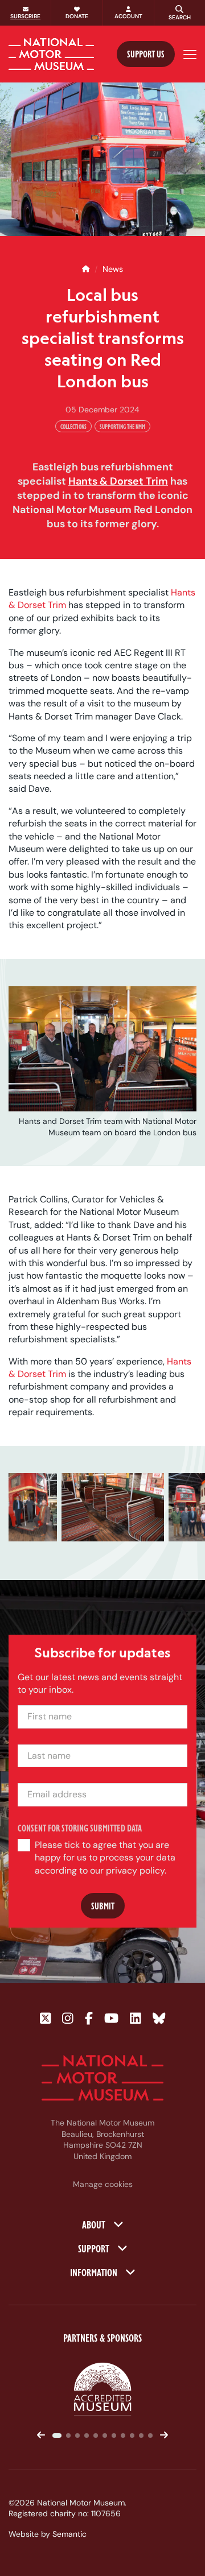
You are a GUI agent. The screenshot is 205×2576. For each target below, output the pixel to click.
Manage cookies (103, 2184)
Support (95, 2248)
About (95, 2224)
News (113, 269)
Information (95, 2272)
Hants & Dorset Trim (118, 481)
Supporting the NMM (122, 426)
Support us (146, 54)
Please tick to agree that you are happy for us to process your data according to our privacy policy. (105, 1858)
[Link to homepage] (51, 54)
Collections (73, 426)
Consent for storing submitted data (80, 1828)
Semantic (69, 2534)
